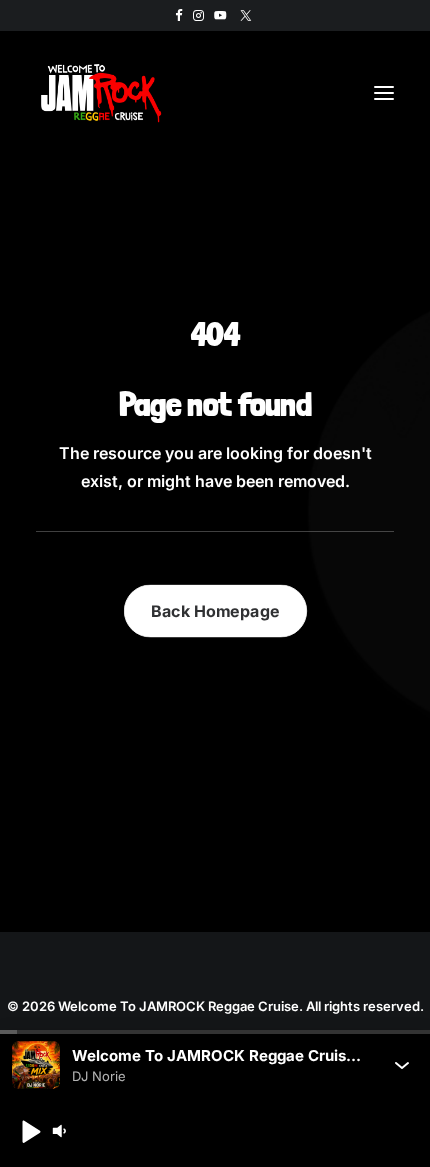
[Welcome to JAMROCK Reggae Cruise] (101, 93)
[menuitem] (179, 15)
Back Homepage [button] (215, 610)
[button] (179, 15)
